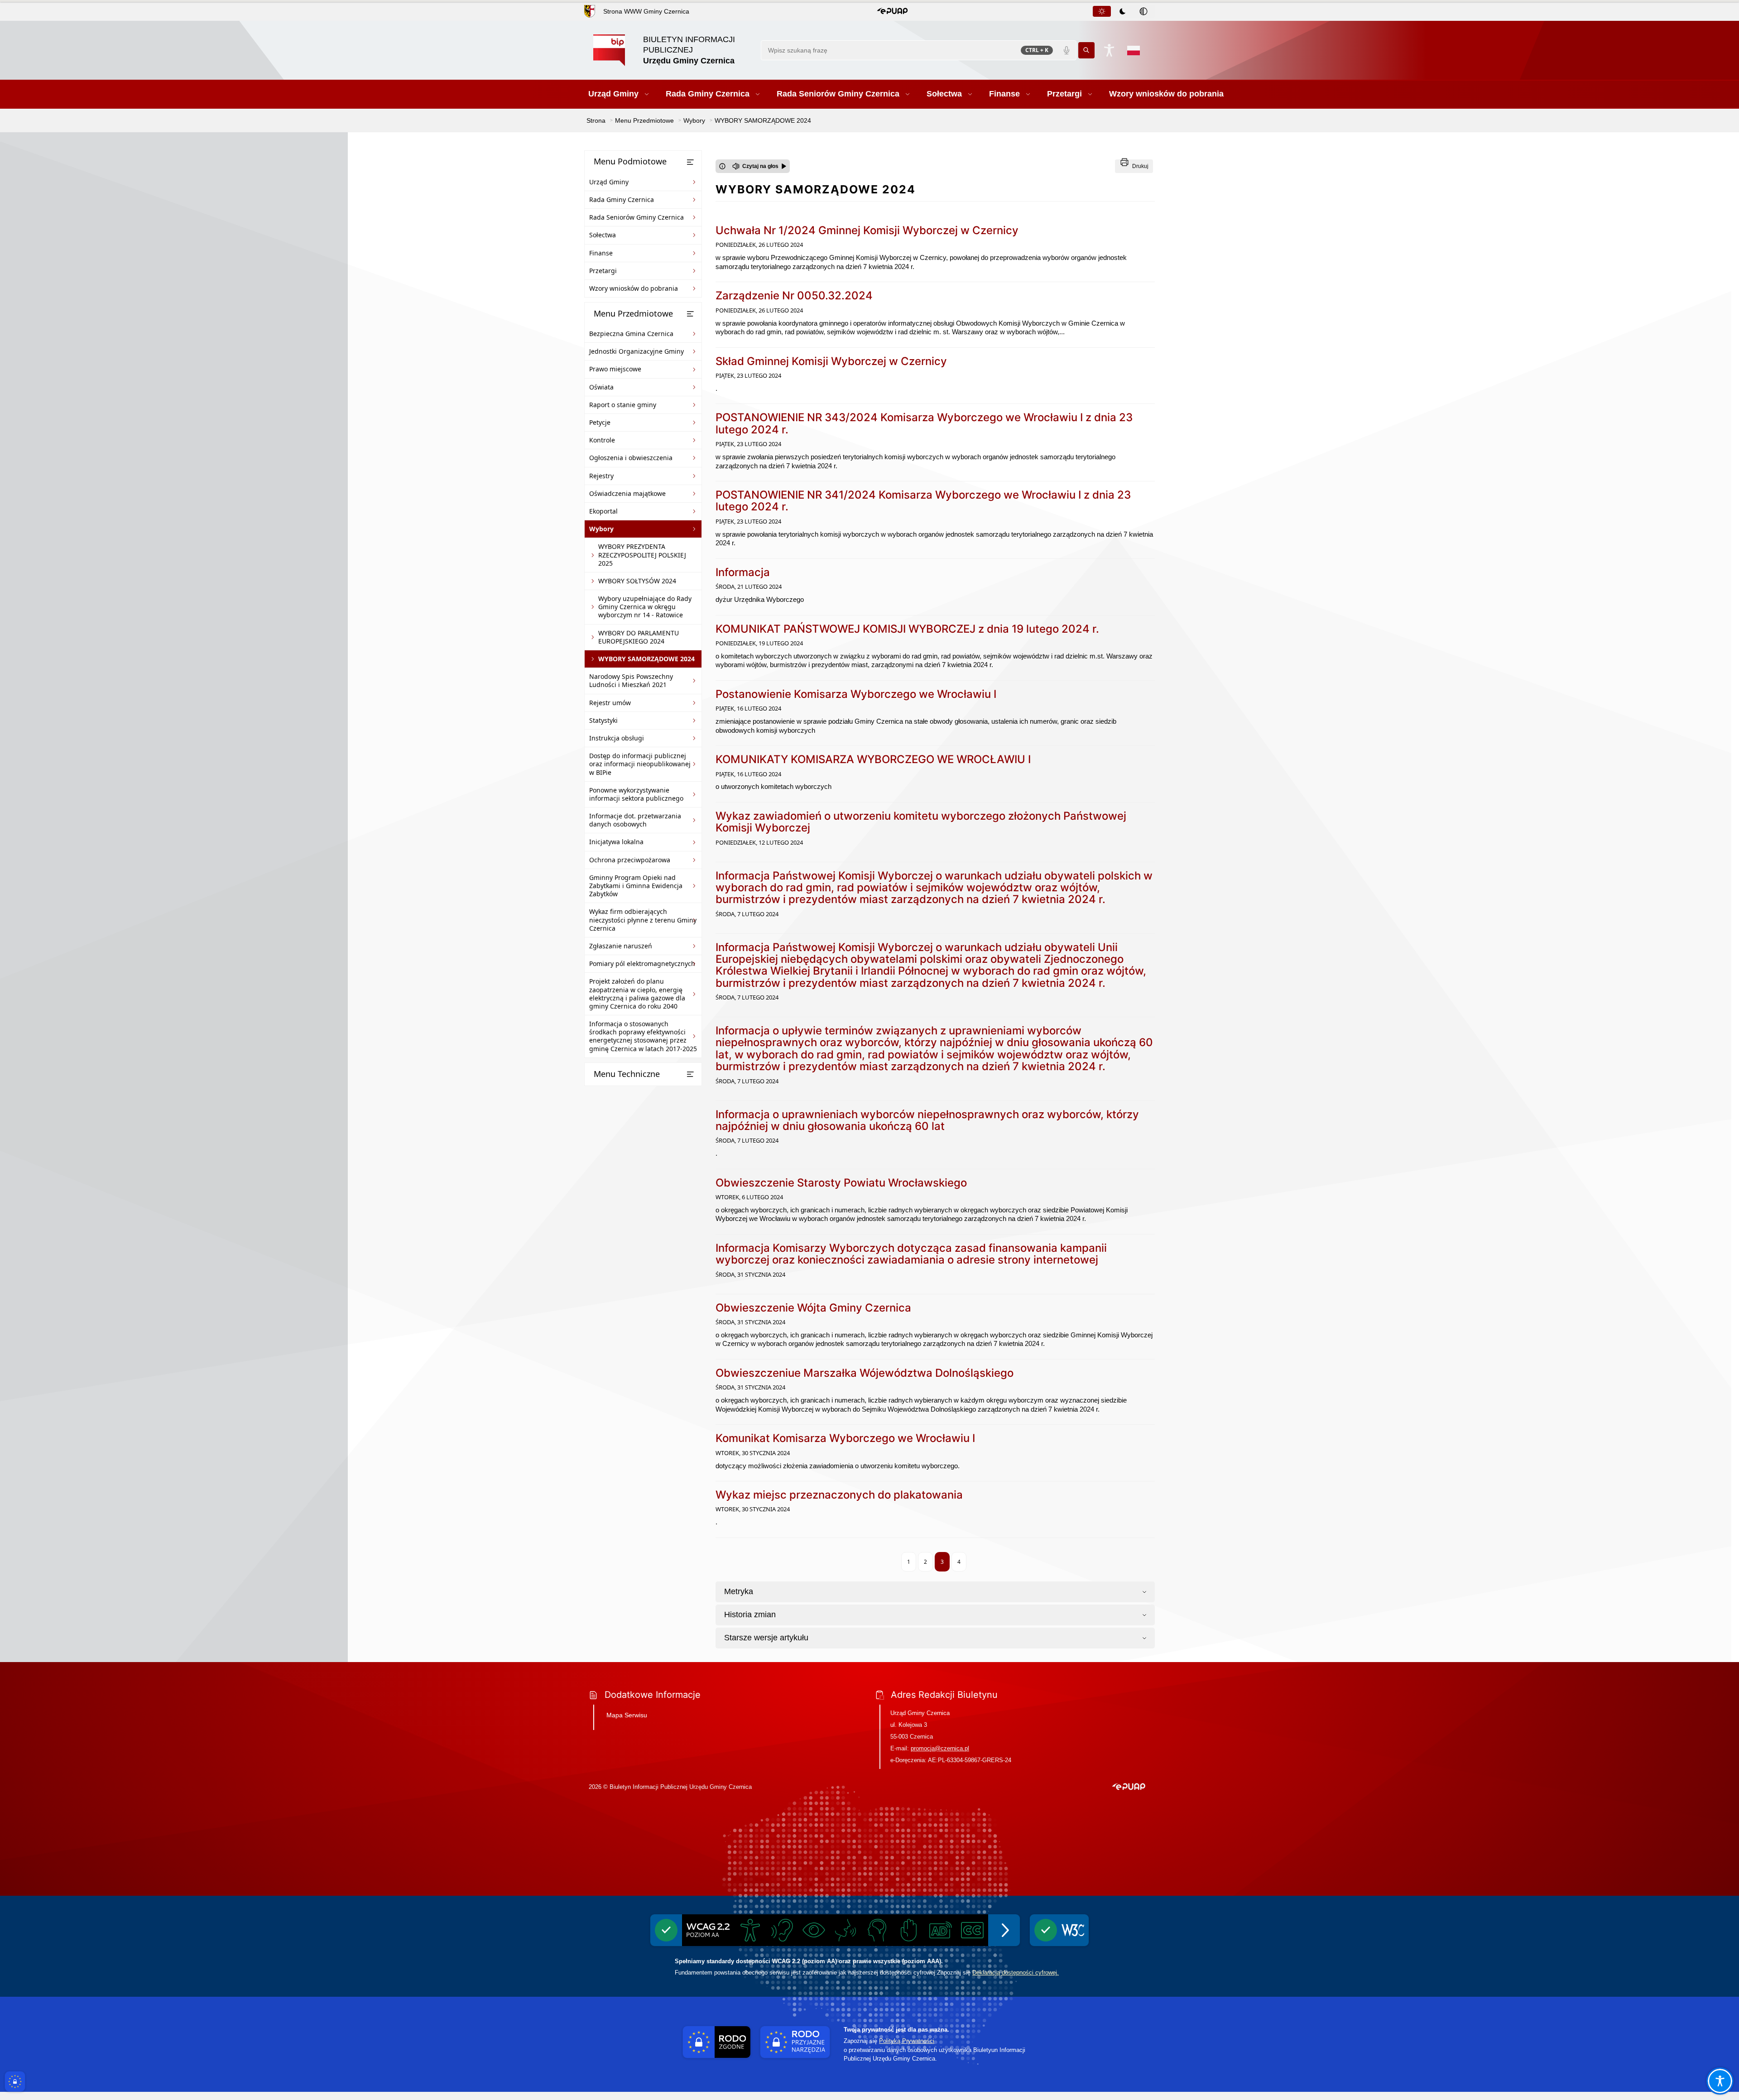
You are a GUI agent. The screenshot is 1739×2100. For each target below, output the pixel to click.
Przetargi (603, 271)
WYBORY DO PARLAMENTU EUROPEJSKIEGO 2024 (639, 637)
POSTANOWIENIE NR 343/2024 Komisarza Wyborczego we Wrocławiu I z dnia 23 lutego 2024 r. (924, 423)
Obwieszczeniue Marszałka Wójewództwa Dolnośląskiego (865, 1373)
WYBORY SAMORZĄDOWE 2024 (646, 659)
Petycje (600, 422)
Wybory (601, 529)
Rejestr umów (610, 703)
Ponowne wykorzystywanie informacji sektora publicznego (636, 794)
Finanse (601, 253)
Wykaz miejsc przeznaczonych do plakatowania (839, 1495)
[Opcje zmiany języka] (1134, 50)
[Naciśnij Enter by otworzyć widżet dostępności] (1109, 50)
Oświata (601, 387)
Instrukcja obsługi (617, 738)
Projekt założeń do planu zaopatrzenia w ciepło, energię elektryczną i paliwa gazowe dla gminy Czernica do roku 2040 (637, 994)
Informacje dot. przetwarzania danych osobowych (635, 820)
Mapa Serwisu (627, 1715)
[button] (892, 11)
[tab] (1102, 11)
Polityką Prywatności (907, 2041)
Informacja (743, 572)
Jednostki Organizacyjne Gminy (637, 351)
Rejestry (601, 476)
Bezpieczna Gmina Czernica (631, 334)
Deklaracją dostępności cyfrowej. (1016, 1973)
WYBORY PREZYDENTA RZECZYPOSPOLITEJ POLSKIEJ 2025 (642, 555)
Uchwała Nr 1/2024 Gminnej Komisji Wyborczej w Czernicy (867, 230)
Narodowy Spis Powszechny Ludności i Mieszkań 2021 (631, 680)
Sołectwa (603, 235)
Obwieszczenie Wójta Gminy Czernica (813, 1308)
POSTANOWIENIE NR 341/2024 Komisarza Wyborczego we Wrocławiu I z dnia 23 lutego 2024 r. (923, 501)
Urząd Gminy (609, 182)
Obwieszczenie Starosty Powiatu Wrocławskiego (841, 1183)
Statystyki (603, 720)
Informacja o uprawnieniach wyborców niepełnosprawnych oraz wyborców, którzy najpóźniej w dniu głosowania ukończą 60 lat (927, 1120)
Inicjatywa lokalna (616, 842)
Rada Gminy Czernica (622, 199)
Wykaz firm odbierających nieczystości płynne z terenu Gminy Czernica (643, 920)
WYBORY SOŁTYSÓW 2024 (637, 581)
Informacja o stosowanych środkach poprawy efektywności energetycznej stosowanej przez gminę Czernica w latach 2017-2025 (643, 1036)
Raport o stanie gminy (623, 405)
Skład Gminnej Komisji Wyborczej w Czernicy (831, 361)
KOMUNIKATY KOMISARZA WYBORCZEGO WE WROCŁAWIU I (873, 759)
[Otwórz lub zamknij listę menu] (690, 162)
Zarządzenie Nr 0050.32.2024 (794, 296)
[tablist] (1123, 11)
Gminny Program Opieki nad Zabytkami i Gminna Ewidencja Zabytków (636, 886)
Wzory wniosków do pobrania (634, 288)
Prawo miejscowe (615, 369)
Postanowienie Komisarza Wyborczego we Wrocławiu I (856, 694)
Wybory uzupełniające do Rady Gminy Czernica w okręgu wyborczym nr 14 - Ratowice (645, 607)
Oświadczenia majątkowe (627, 493)
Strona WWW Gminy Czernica (646, 11)
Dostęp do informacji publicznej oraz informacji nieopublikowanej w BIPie (640, 764)
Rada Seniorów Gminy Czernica (637, 217)
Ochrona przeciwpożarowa (630, 860)
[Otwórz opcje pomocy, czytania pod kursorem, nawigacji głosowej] (1720, 2081)
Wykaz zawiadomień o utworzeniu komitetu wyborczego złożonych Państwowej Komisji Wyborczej (921, 822)
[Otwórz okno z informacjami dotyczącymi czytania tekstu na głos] (722, 166)
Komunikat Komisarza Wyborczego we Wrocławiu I (845, 1438)
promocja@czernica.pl (940, 1748)
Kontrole (602, 440)
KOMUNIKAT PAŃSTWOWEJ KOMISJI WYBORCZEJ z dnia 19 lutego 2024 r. (907, 629)
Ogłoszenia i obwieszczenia (631, 458)
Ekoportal (603, 511)
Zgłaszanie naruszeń (621, 946)
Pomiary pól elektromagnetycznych (642, 964)
